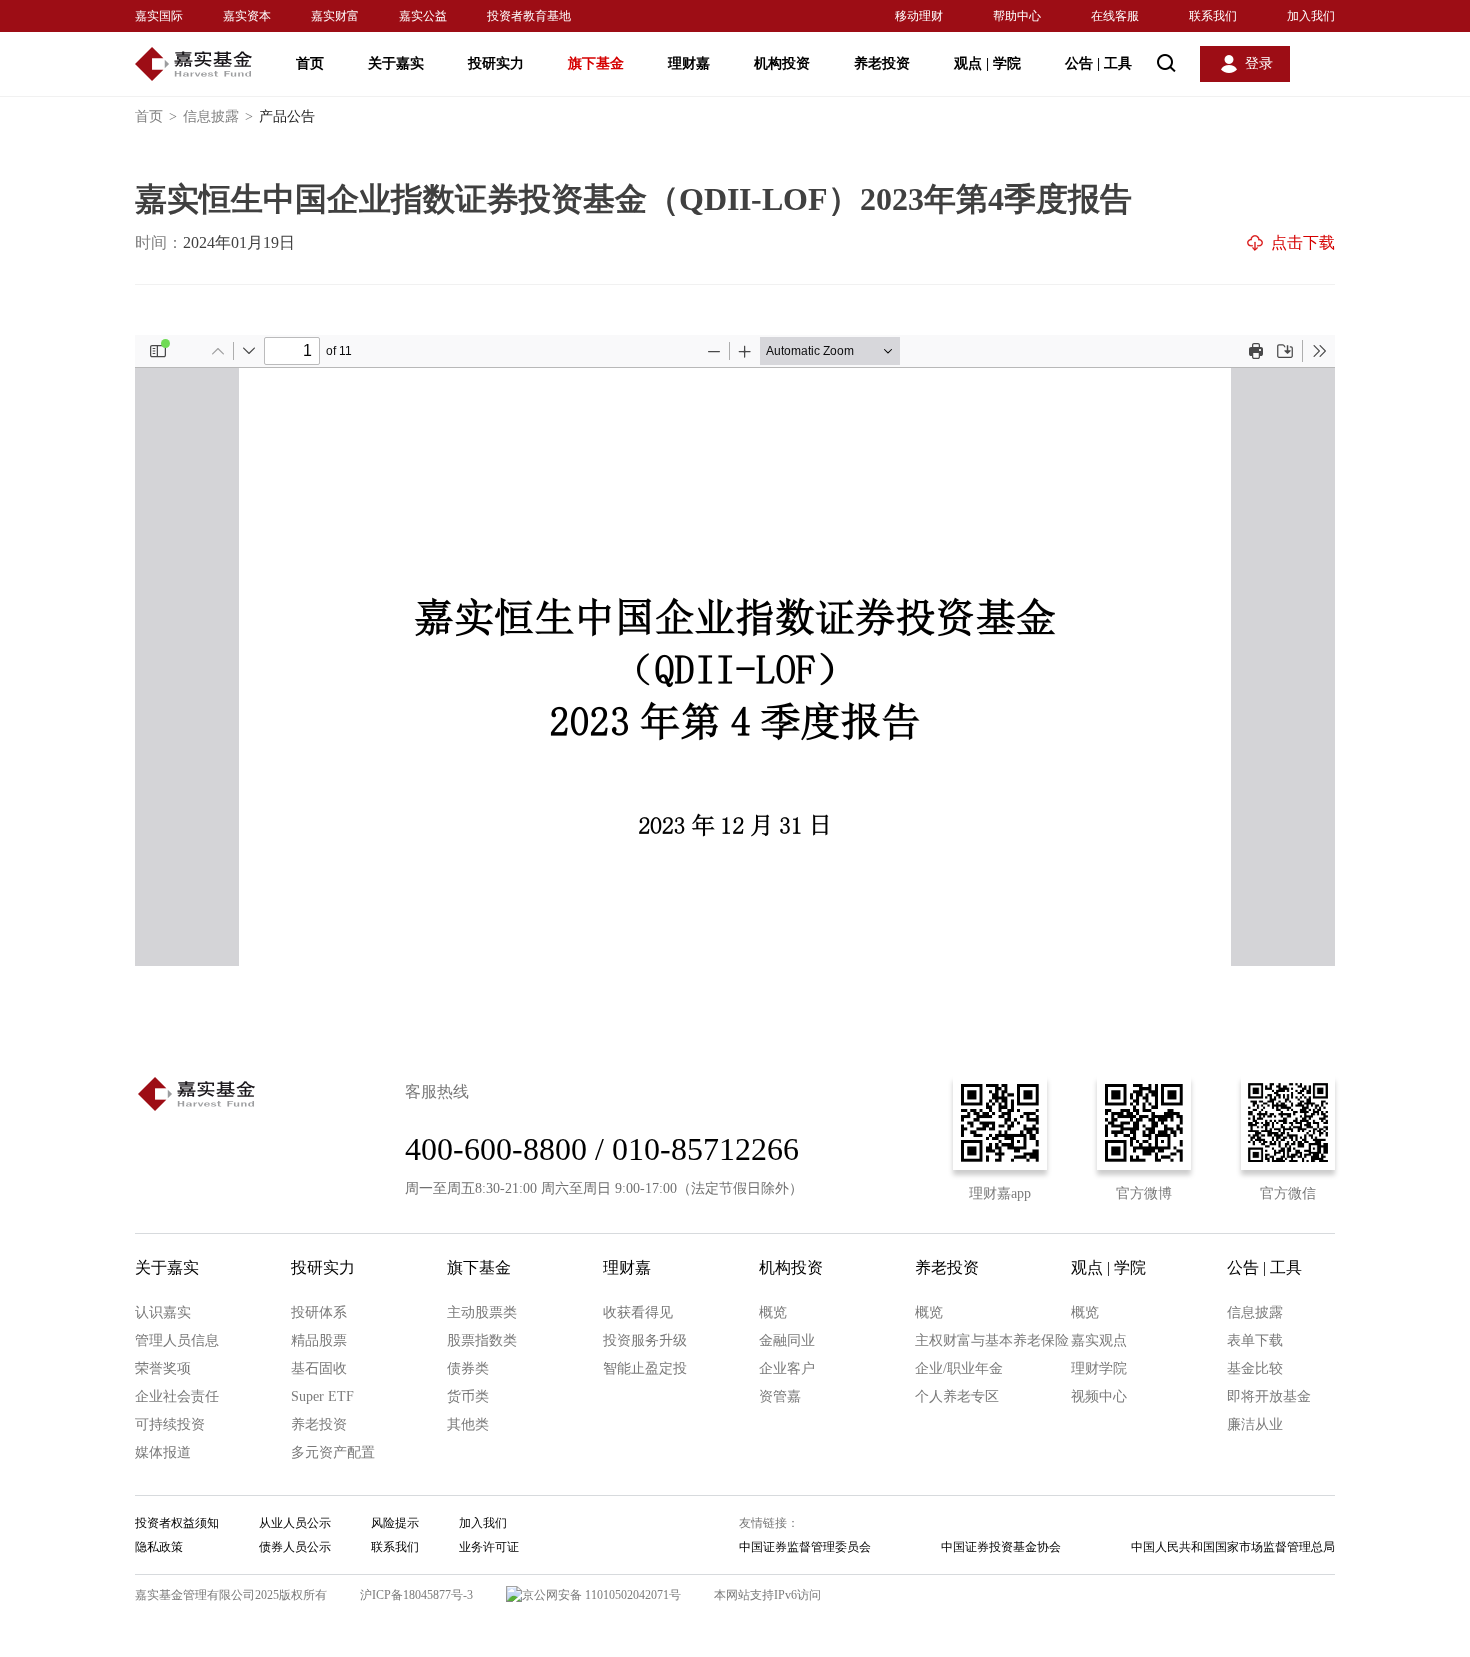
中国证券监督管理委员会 (805, 1547)
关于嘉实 (396, 63)
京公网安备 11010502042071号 (601, 1595)
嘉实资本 (247, 16)
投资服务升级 (645, 1340)
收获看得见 (638, 1312)
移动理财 (919, 16)
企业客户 (787, 1368)
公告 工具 (1098, 63)
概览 (773, 1312)
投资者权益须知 (177, 1523)
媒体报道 (163, 1452)
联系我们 (1213, 16)
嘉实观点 (1099, 1340)
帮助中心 (1017, 16)
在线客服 (1115, 16)
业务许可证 (489, 1547)
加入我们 (1311, 16)
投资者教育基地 (529, 16)
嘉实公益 (423, 16)
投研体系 (319, 1312)
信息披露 (218, 116)
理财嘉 (689, 63)
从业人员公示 (295, 1523)
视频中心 (1099, 1396)
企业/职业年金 (959, 1368)
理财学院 (1099, 1368)
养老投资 (882, 63)
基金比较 (1255, 1368)
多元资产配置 (333, 1452)
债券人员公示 (295, 1547)
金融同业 (787, 1340)
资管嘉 (780, 1396)
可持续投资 (170, 1424)
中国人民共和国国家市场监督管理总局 (1233, 1547)
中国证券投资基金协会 (1001, 1547)
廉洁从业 (1255, 1424)
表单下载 (1255, 1340)
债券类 (468, 1368)
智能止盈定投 (645, 1368)
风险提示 (395, 1523)
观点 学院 (987, 63)
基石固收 (319, 1368)
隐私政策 (159, 1547)
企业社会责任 (177, 1396)
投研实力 (496, 63)
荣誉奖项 (163, 1368)
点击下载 (1303, 242)
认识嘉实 (163, 1312)
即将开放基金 (1269, 1396)
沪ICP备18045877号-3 (416, 1595)
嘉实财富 (335, 16)
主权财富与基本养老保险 (992, 1340)
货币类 (468, 1396)
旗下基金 (596, 63)
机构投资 (782, 63)
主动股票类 (482, 1312)
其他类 (468, 1424)
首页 (310, 63)
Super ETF (322, 1396)
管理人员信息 (177, 1340)
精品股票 (319, 1340)
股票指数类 (482, 1340)
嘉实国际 (159, 16)
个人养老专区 (957, 1396)
